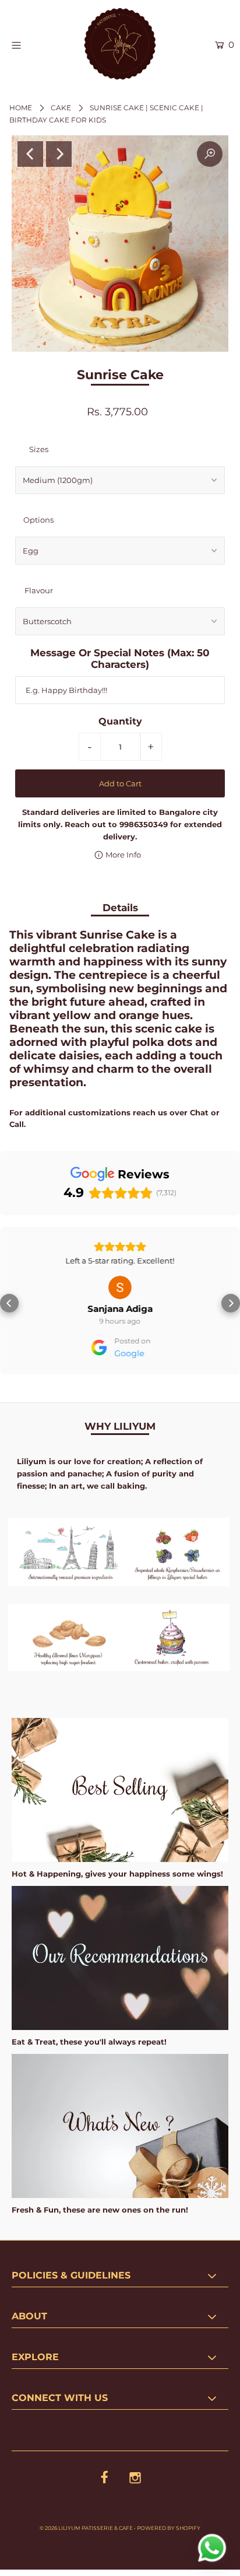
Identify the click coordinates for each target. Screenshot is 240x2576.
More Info (122, 855)
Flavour (39, 590)
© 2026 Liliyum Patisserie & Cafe (86, 2523)
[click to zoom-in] (210, 154)
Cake (61, 108)
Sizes (39, 449)
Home (21, 108)
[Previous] (30, 154)
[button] (9, 1301)
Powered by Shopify (169, 2523)
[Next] (59, 154)
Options (38, 520)
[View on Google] (120, 1287)
